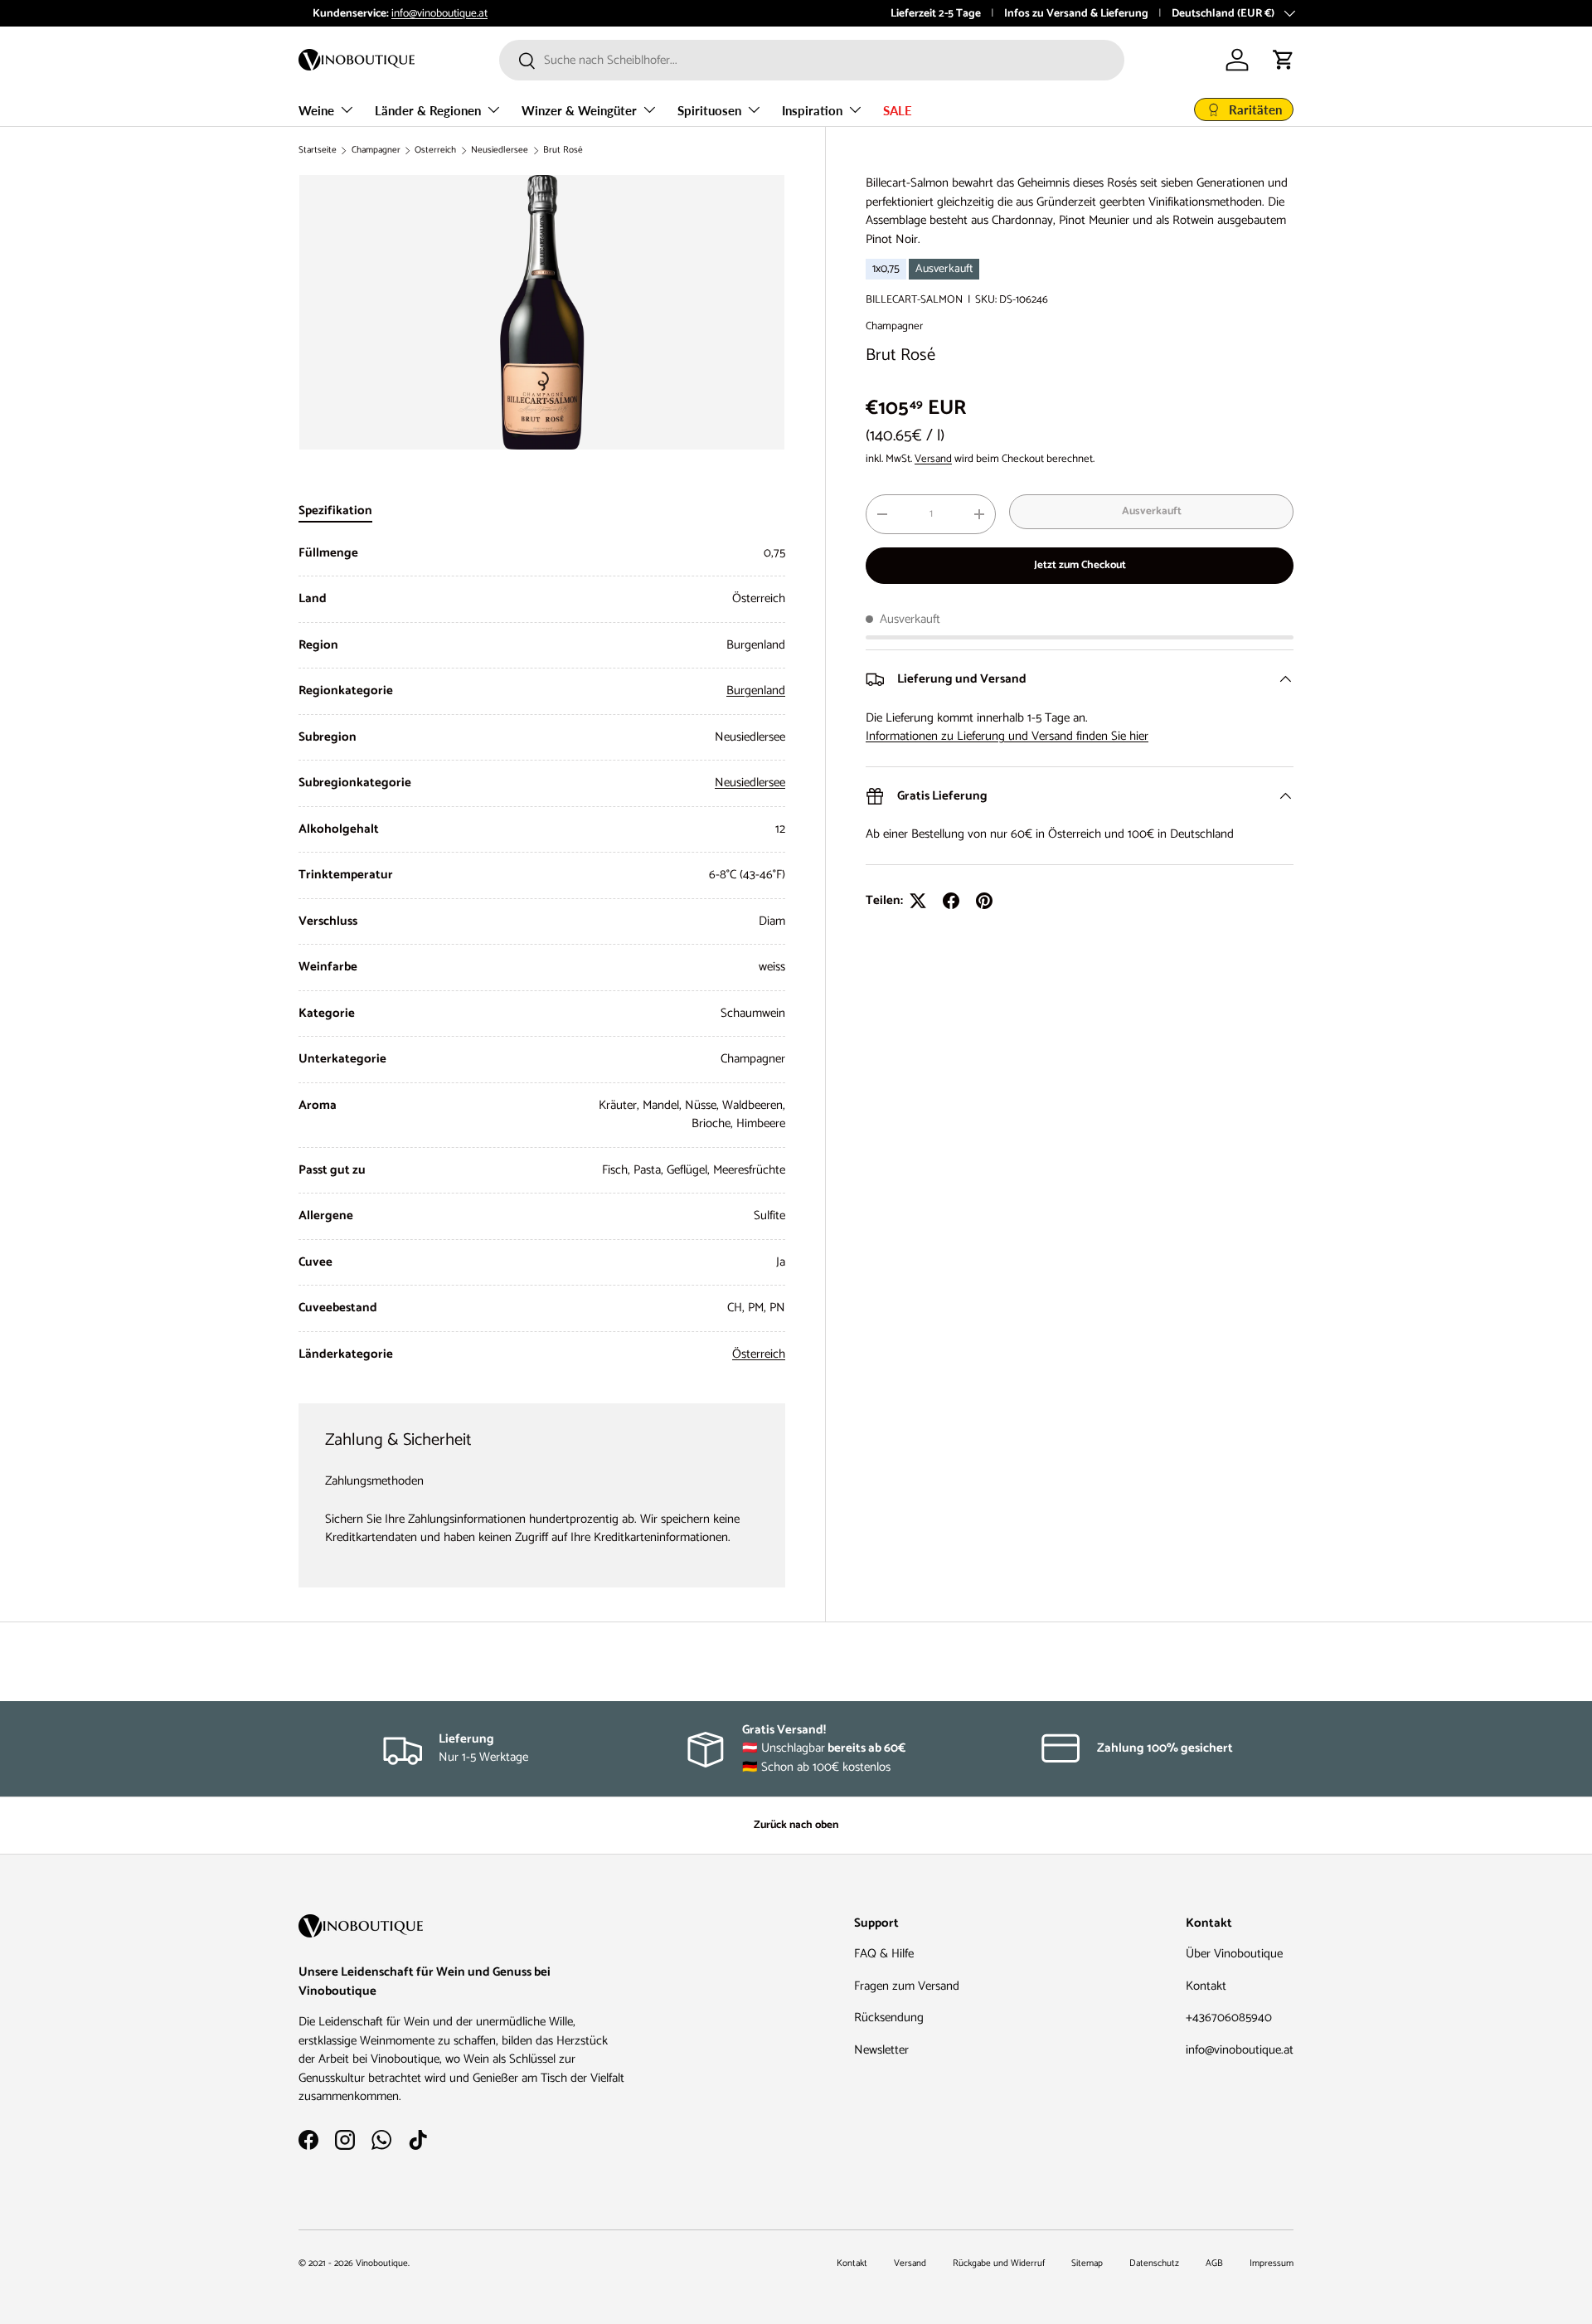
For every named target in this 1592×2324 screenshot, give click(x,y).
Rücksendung (889, 2018)
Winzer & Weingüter (579, 110)
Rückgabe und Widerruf (999, 2263)
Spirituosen (709, 110)
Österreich (435, 151)
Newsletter (881, 2050)
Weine (316, 110)
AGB (1214, 2263)
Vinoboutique (382, 2263)
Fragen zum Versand (907, 1986)
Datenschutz (1154, 2263)
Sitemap (1087, 2263)
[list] (542, 312)
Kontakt (1206, 1986)
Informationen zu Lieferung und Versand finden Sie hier (1007, 736)
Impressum (1272, 2263)
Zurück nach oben (796, 1825)
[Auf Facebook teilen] (951, 901)
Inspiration (812, 110)
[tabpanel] (542, 954)
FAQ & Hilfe (884, 1954)
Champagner (376, 151)
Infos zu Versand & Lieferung (1076, 13)
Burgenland (756, 690)
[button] (1284, 60)
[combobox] (812, 60)
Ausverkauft (1152, 511)
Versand (933, 459)
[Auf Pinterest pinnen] (984, 901)
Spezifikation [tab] (335, 511)
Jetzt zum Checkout (1080, 565)
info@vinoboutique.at (425, 13)
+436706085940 (1229, 2018)
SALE (898, 110)
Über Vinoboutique (1234, 1954)
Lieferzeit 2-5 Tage (936, 13)
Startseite (318, 151)
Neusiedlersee (500, 151)
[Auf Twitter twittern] (918, 901)
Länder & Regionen (428, 110)
